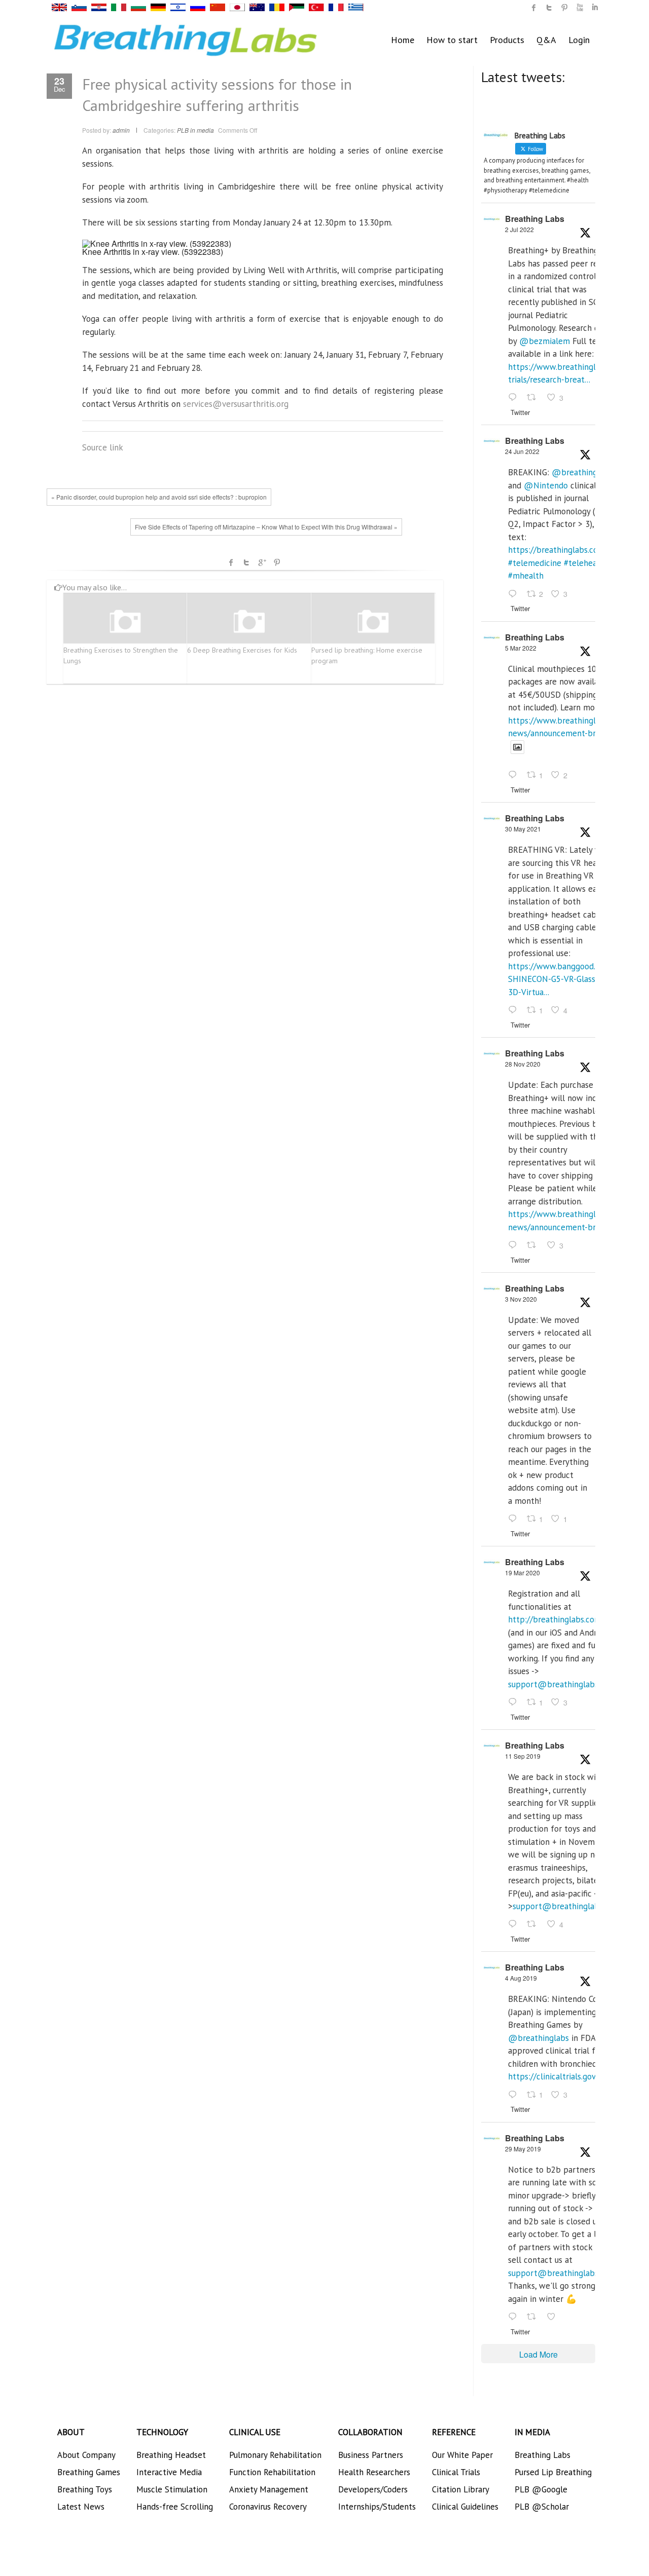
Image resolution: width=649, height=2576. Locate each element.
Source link (103, 447)
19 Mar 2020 (522, 1573)
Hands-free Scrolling (175, 2507)
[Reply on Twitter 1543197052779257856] (515, 398)
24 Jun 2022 (522, 451)
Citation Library (461, 2489)
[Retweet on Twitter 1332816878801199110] (534, 1245)
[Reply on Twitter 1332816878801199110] (515, 1245)
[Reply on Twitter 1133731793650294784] (515, 2317)
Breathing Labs (535, 219)
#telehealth (586, 563)
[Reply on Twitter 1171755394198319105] (515, 1925)
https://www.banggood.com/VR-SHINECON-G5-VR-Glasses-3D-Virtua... (567, 979)
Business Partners (371, 2455)
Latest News (81, 2507)
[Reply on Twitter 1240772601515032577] (515, 1702)
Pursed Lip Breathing (553, 2472)
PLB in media (195, 130)
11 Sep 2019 (523, 1756)
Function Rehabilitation (272, 2472)
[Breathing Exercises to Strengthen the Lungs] (125, 622)
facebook (231, 562)
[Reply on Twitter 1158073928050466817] (515, 2095)
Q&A (546, 40)
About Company (86, 2455)
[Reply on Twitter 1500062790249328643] (515, 776)
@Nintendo (546, 485)
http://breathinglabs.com (555, 1619)
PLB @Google (541, 2489)
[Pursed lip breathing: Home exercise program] (373, 622)
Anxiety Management (269, 2489)
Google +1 (262, 562)
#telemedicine (535, 563)
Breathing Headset (171, 2455)
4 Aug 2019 (521, 1978)
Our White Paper (462, 2455)
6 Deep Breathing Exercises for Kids (242, 650)
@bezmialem (545, 341)
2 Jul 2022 (519, 229)
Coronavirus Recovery (268, 2507)
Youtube (580, 8)
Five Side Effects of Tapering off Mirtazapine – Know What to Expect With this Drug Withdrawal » (266, 527)
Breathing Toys (85, 2489)
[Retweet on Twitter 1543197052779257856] (534, 398)
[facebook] (534, 8)
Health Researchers (374, 2472)
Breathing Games (89, 2472)
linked (595, 8)
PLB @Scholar (542, 2507)
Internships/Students (377, 2507)
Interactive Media (169, 2472)
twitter (549, 8)
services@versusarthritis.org (236, 404)
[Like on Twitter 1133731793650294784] (554, 2317)
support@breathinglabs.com (562, 1684)
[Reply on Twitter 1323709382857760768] (515, 1519)
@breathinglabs (582, 472)
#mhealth (526, 576)
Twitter (246, 562)
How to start (452, 40)
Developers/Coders (373, 2489)
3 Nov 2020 (521, 1299)
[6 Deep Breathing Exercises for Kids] (249, 622)
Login (579, 40)
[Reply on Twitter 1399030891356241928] (515, 1010)
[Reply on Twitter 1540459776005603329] (515, 594)
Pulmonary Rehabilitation (275, 2455)
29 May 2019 (523, 2149)
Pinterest (277, 562)
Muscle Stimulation (172, 2489)
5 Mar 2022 (521, 648)
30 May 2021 (523, 829)
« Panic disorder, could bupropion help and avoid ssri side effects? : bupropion (159, 497)
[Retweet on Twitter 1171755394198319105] (534, 1925)
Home (403, 40)
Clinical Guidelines (465, 2507)
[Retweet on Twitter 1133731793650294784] (534, 2317)
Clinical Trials (456, 2472)
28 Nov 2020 (523, 1064)
